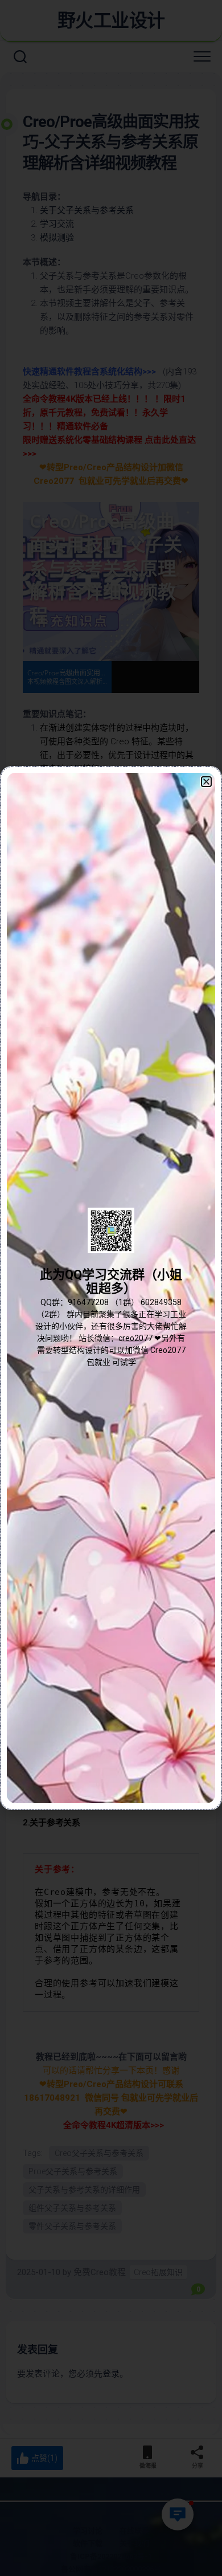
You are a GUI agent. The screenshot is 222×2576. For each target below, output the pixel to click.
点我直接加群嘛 (111, 1313)
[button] (206, 782)
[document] (111, 1288)
